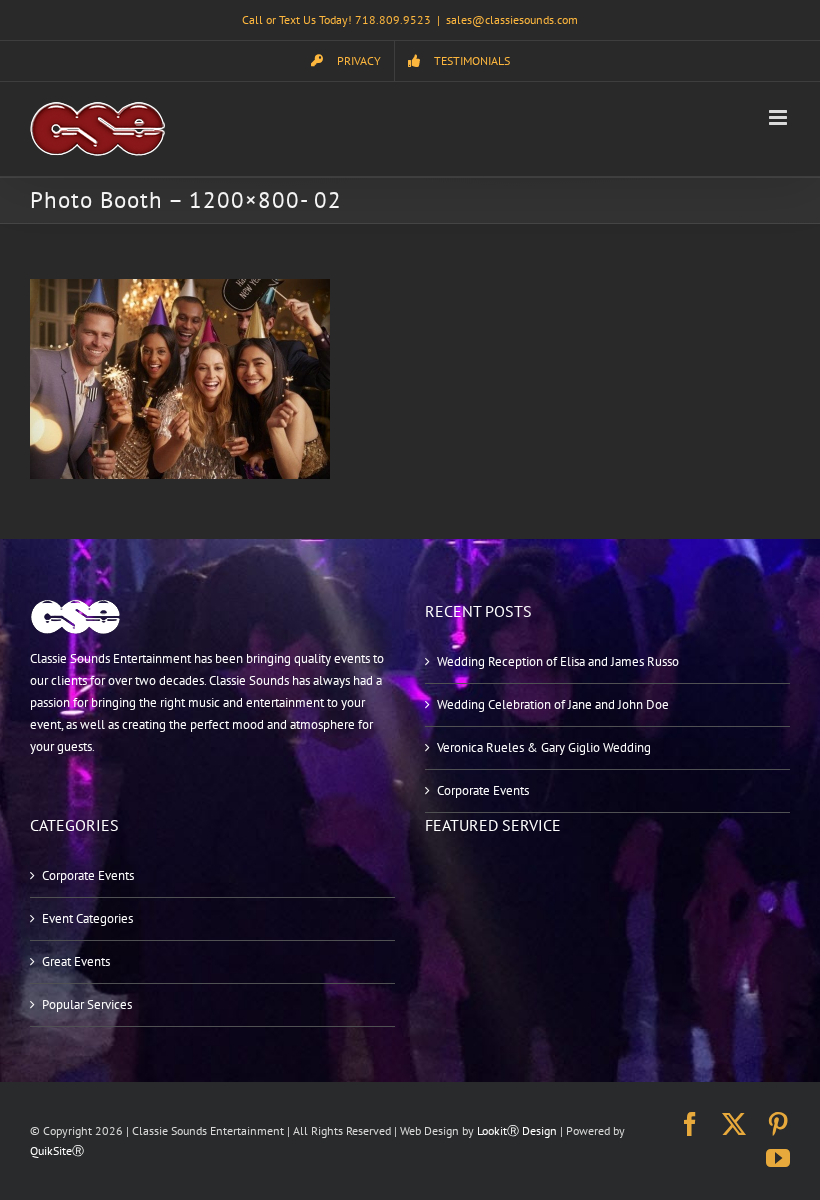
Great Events (76, 961)
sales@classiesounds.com (512, 19)
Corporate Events (483, 790)
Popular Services (87, 1004)
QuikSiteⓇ (57, 1150)
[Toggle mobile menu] (779, 117)
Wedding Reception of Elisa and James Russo (558, 661)
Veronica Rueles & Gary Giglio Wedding (544, 747)
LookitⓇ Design (517, 1130)
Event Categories (87, 918)
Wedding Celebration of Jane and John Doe (553, 704)
